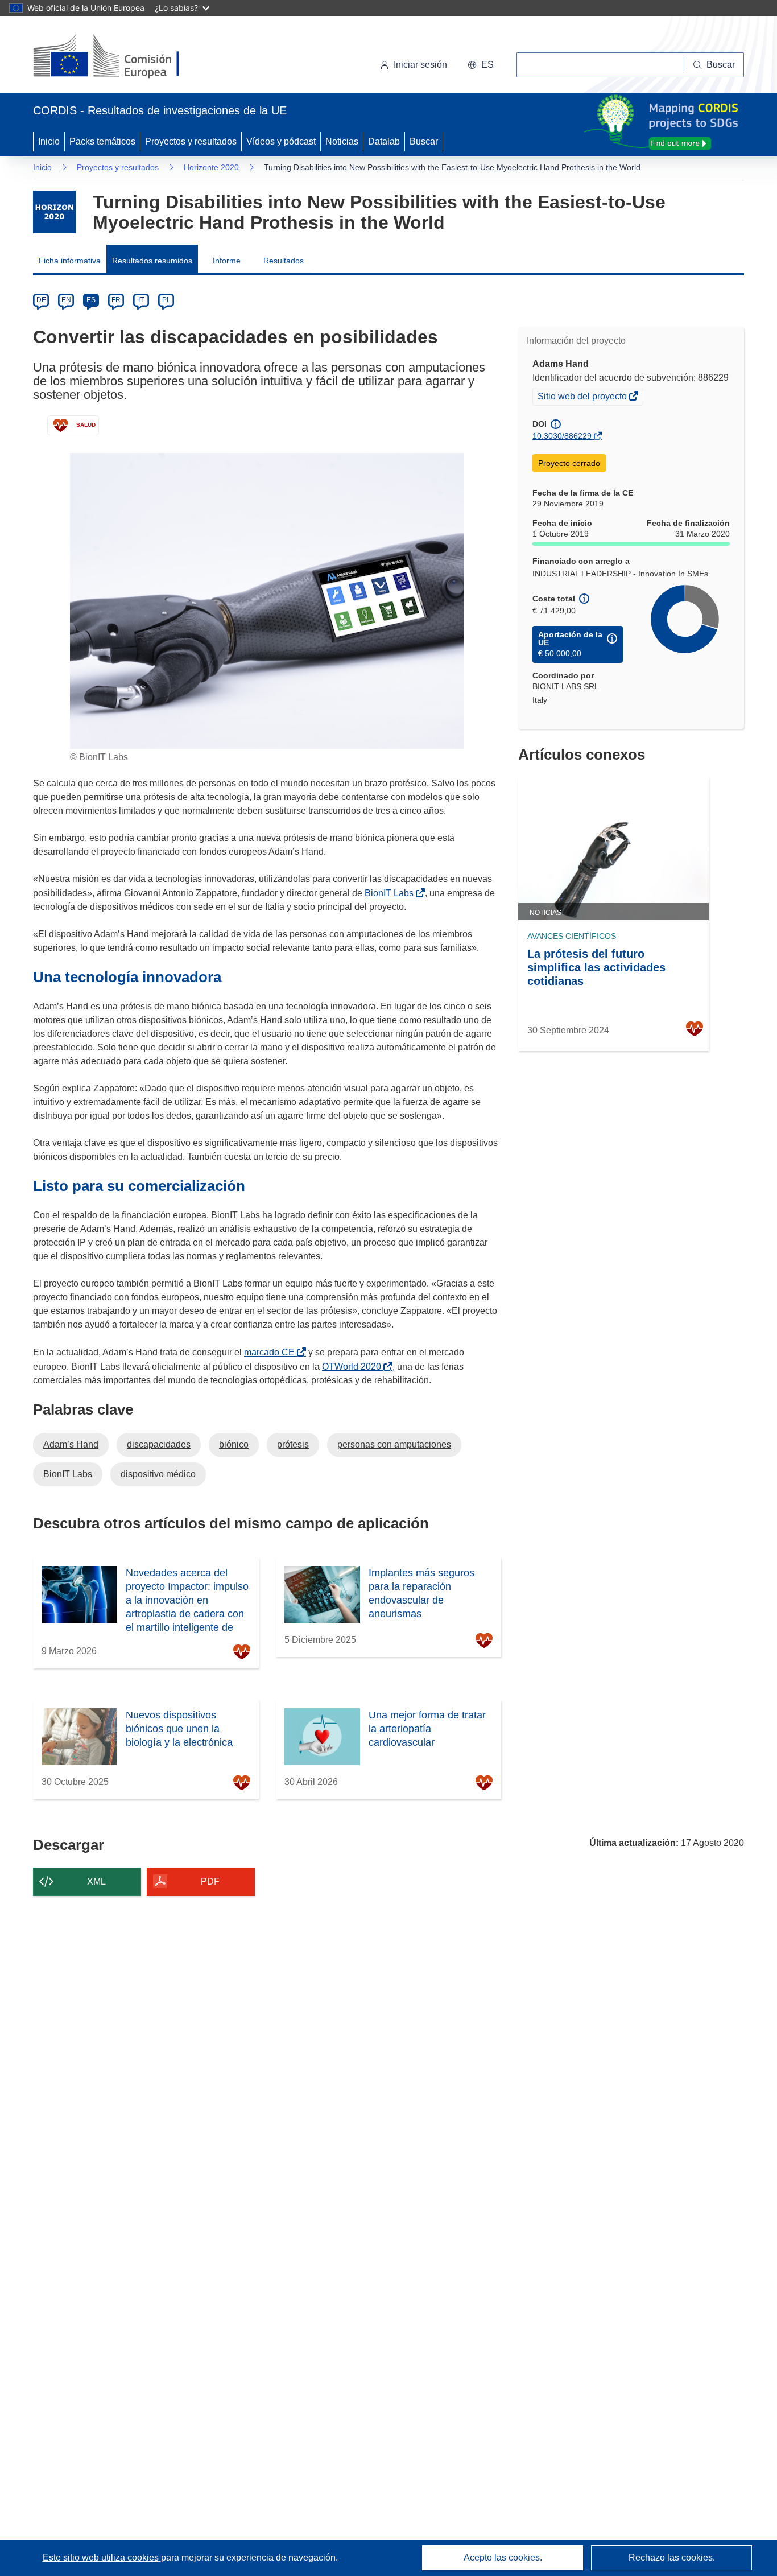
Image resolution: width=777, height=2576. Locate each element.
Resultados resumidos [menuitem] (152, 261)
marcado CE (272, 1352)
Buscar (424, 141)
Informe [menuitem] (227, 261)
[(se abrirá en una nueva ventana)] (125, 57)
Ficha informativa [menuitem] (70, 261)
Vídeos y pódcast (281, 141)
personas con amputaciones (394, 1444)
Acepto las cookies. (503, 2558)
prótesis (293, 1444)
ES (91, 300)
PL (166, 300)
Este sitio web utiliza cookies (102, 2558)
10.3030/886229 (562, 436)
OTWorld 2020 (354, 1367)
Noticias (342, 141)
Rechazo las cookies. (672, 2558)
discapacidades (159, 1444)
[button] (481, 65)
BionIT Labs (391, 893)
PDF (210, 1881)
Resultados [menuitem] (284, 261)
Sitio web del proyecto (583, 398)
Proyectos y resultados (191, 141)
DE (41, 300)
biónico (234, 1444)
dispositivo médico (158, 1474)
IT (141, 300)
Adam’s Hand (71, 1444)
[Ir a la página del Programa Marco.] (54, 212)
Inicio (49, 141)
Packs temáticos (102, 141)
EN (66, 300)
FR (116, 300)
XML (96, 1881)
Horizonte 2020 (211, 167)
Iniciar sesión (420, 65)
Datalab (384, 141)
